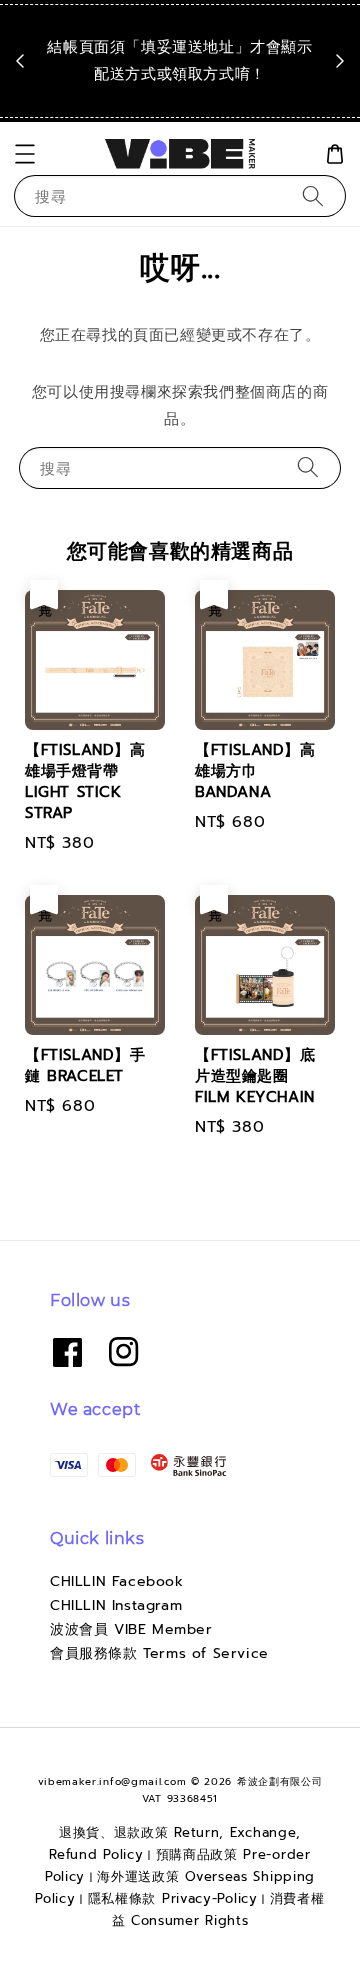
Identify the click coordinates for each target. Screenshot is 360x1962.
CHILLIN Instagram (116, 1605)
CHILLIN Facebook (117, 1581)
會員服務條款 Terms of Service (159, 1653)
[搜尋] (313, 195)
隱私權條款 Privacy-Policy (173, 1898)
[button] (25, 154)
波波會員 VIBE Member (131, 1629)
